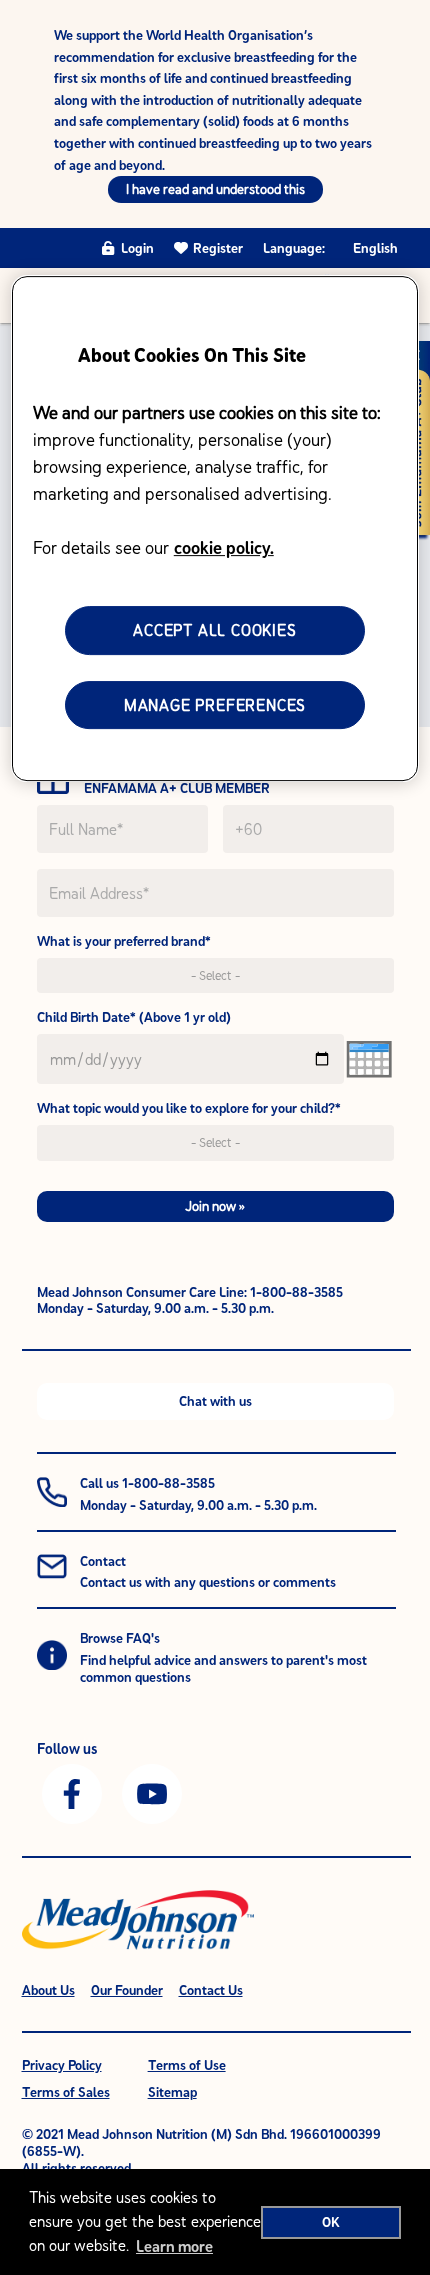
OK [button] (331, 2222)
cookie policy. (224, 547)
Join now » (215, 1206)
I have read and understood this (215, 189)
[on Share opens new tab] (72, 1792)
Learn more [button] (174, 2246)
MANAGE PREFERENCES (215, 705)
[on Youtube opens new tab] (152, 1792)
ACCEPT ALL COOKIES (214, 630)
